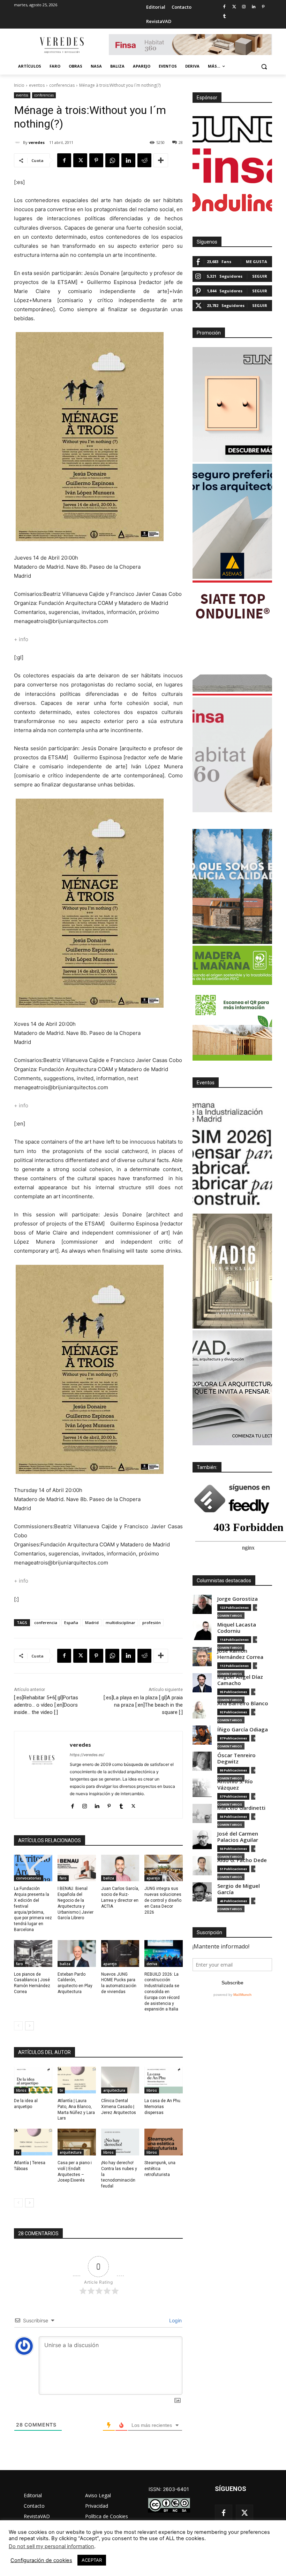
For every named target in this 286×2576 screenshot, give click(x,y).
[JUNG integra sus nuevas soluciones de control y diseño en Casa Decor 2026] (164, 1868)
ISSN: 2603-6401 (169, 2489)
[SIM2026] (232, 1154)
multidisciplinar (121, 1623)
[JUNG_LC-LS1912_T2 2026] (232, 405)
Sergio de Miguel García (239, 1889)
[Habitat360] (232, 755)
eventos (37, 85)
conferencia (46, 1623)
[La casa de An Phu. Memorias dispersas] (164, 2080)
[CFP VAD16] (232, 1271)
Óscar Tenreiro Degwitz (236, 1758)
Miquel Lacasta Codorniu (237, 1628)
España (71, 1623)
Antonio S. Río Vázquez (235, 1785)
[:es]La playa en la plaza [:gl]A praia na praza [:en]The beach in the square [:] (143, 1705)
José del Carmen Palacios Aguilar (238, 1837)
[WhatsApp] (112, 160)
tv (61, 2090)
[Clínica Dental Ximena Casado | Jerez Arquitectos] (120, 2080)
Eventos (206, 1083)
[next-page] (29, 2026)
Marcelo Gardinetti (241, 1808)
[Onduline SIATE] (232, 638)
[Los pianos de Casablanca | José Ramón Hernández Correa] (33, 1954)
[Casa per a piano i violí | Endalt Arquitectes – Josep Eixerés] (77, 2142)
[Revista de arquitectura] (61, 45)
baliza (109, 1878)
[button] (264, 66)
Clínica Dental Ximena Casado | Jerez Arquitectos (119, 2107)
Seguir (260, 276)
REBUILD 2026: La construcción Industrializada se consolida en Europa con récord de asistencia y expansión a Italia (162, 1992)
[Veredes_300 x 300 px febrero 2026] (232, 886)
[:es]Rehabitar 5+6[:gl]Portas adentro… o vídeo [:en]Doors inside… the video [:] (46, 1705)
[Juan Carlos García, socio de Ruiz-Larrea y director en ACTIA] (120, 1868)
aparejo (153, 1878)
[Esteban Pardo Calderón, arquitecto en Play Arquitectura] (77, 1954)
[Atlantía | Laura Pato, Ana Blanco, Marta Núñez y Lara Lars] (77, 2080)
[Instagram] (244, 7)
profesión (152, 1623)
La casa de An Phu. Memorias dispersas (163, 2107)
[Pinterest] (263, 7)
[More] (161, 160)
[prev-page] (18, 2026)
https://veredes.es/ (87, 1755)
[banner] (232, 1388)
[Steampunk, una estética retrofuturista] (164, 2142)
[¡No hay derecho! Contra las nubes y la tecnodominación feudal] (120, 2142)
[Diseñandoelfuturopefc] (232, 1003)
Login (175, 2320)
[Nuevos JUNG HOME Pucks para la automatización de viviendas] (120, 1954)
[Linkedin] (253, 7)
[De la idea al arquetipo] (33, 2080)
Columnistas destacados (224, 1581)
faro (63, 1878)
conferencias (62, 85)
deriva (152, 1964)
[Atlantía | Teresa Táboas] (33, 2142)
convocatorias (29, 1878)
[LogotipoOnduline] (232, 202)
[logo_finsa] (232, 166)
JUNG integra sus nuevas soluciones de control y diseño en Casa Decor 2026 (163, 1900)
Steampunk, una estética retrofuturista (160, 2169)
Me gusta (257, 262)
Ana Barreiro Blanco (243, 1703)
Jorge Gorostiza (238, 1599)
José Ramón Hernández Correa (240, 1654)
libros (21, 2090)
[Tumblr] (224, 17)
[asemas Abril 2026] (232, 521)
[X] (80, 160)
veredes (37, 142)
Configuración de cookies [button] (41, 2560)
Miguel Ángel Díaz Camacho (240, 1680)
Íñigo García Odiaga (243, 1729)
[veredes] (18, 143)
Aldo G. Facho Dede (242, 1860)
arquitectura (114, 2090)
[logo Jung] (232, 129)
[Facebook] (224, 7)
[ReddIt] (144, 160)
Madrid (92, 1623)
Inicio (19, 85)
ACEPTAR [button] (92, 2560)
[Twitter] (234, 7)
